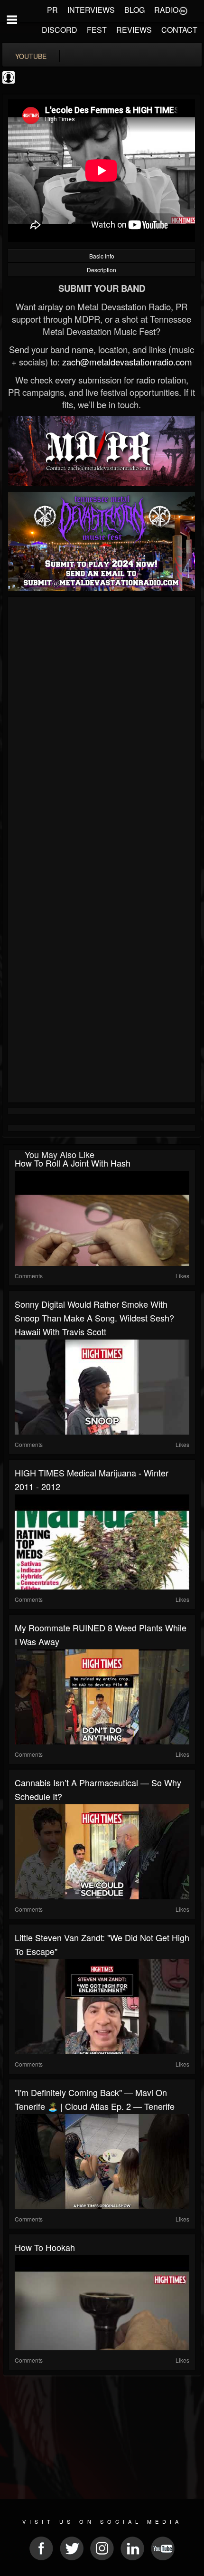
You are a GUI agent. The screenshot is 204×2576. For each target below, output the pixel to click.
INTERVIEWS (91, 10)
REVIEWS (134, 30)
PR (52, 10)
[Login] (183, 10)
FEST (97, 30)
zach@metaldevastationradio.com (127, 362)
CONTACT (179, 30)
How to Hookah (45, 2247)
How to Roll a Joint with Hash (73, 1163)
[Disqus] (102, 727)
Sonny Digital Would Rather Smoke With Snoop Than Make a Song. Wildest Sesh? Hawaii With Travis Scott (94, 1318)
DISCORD (60, 30)
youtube (31, 56)
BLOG (134, 10)
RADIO (166, 10)
